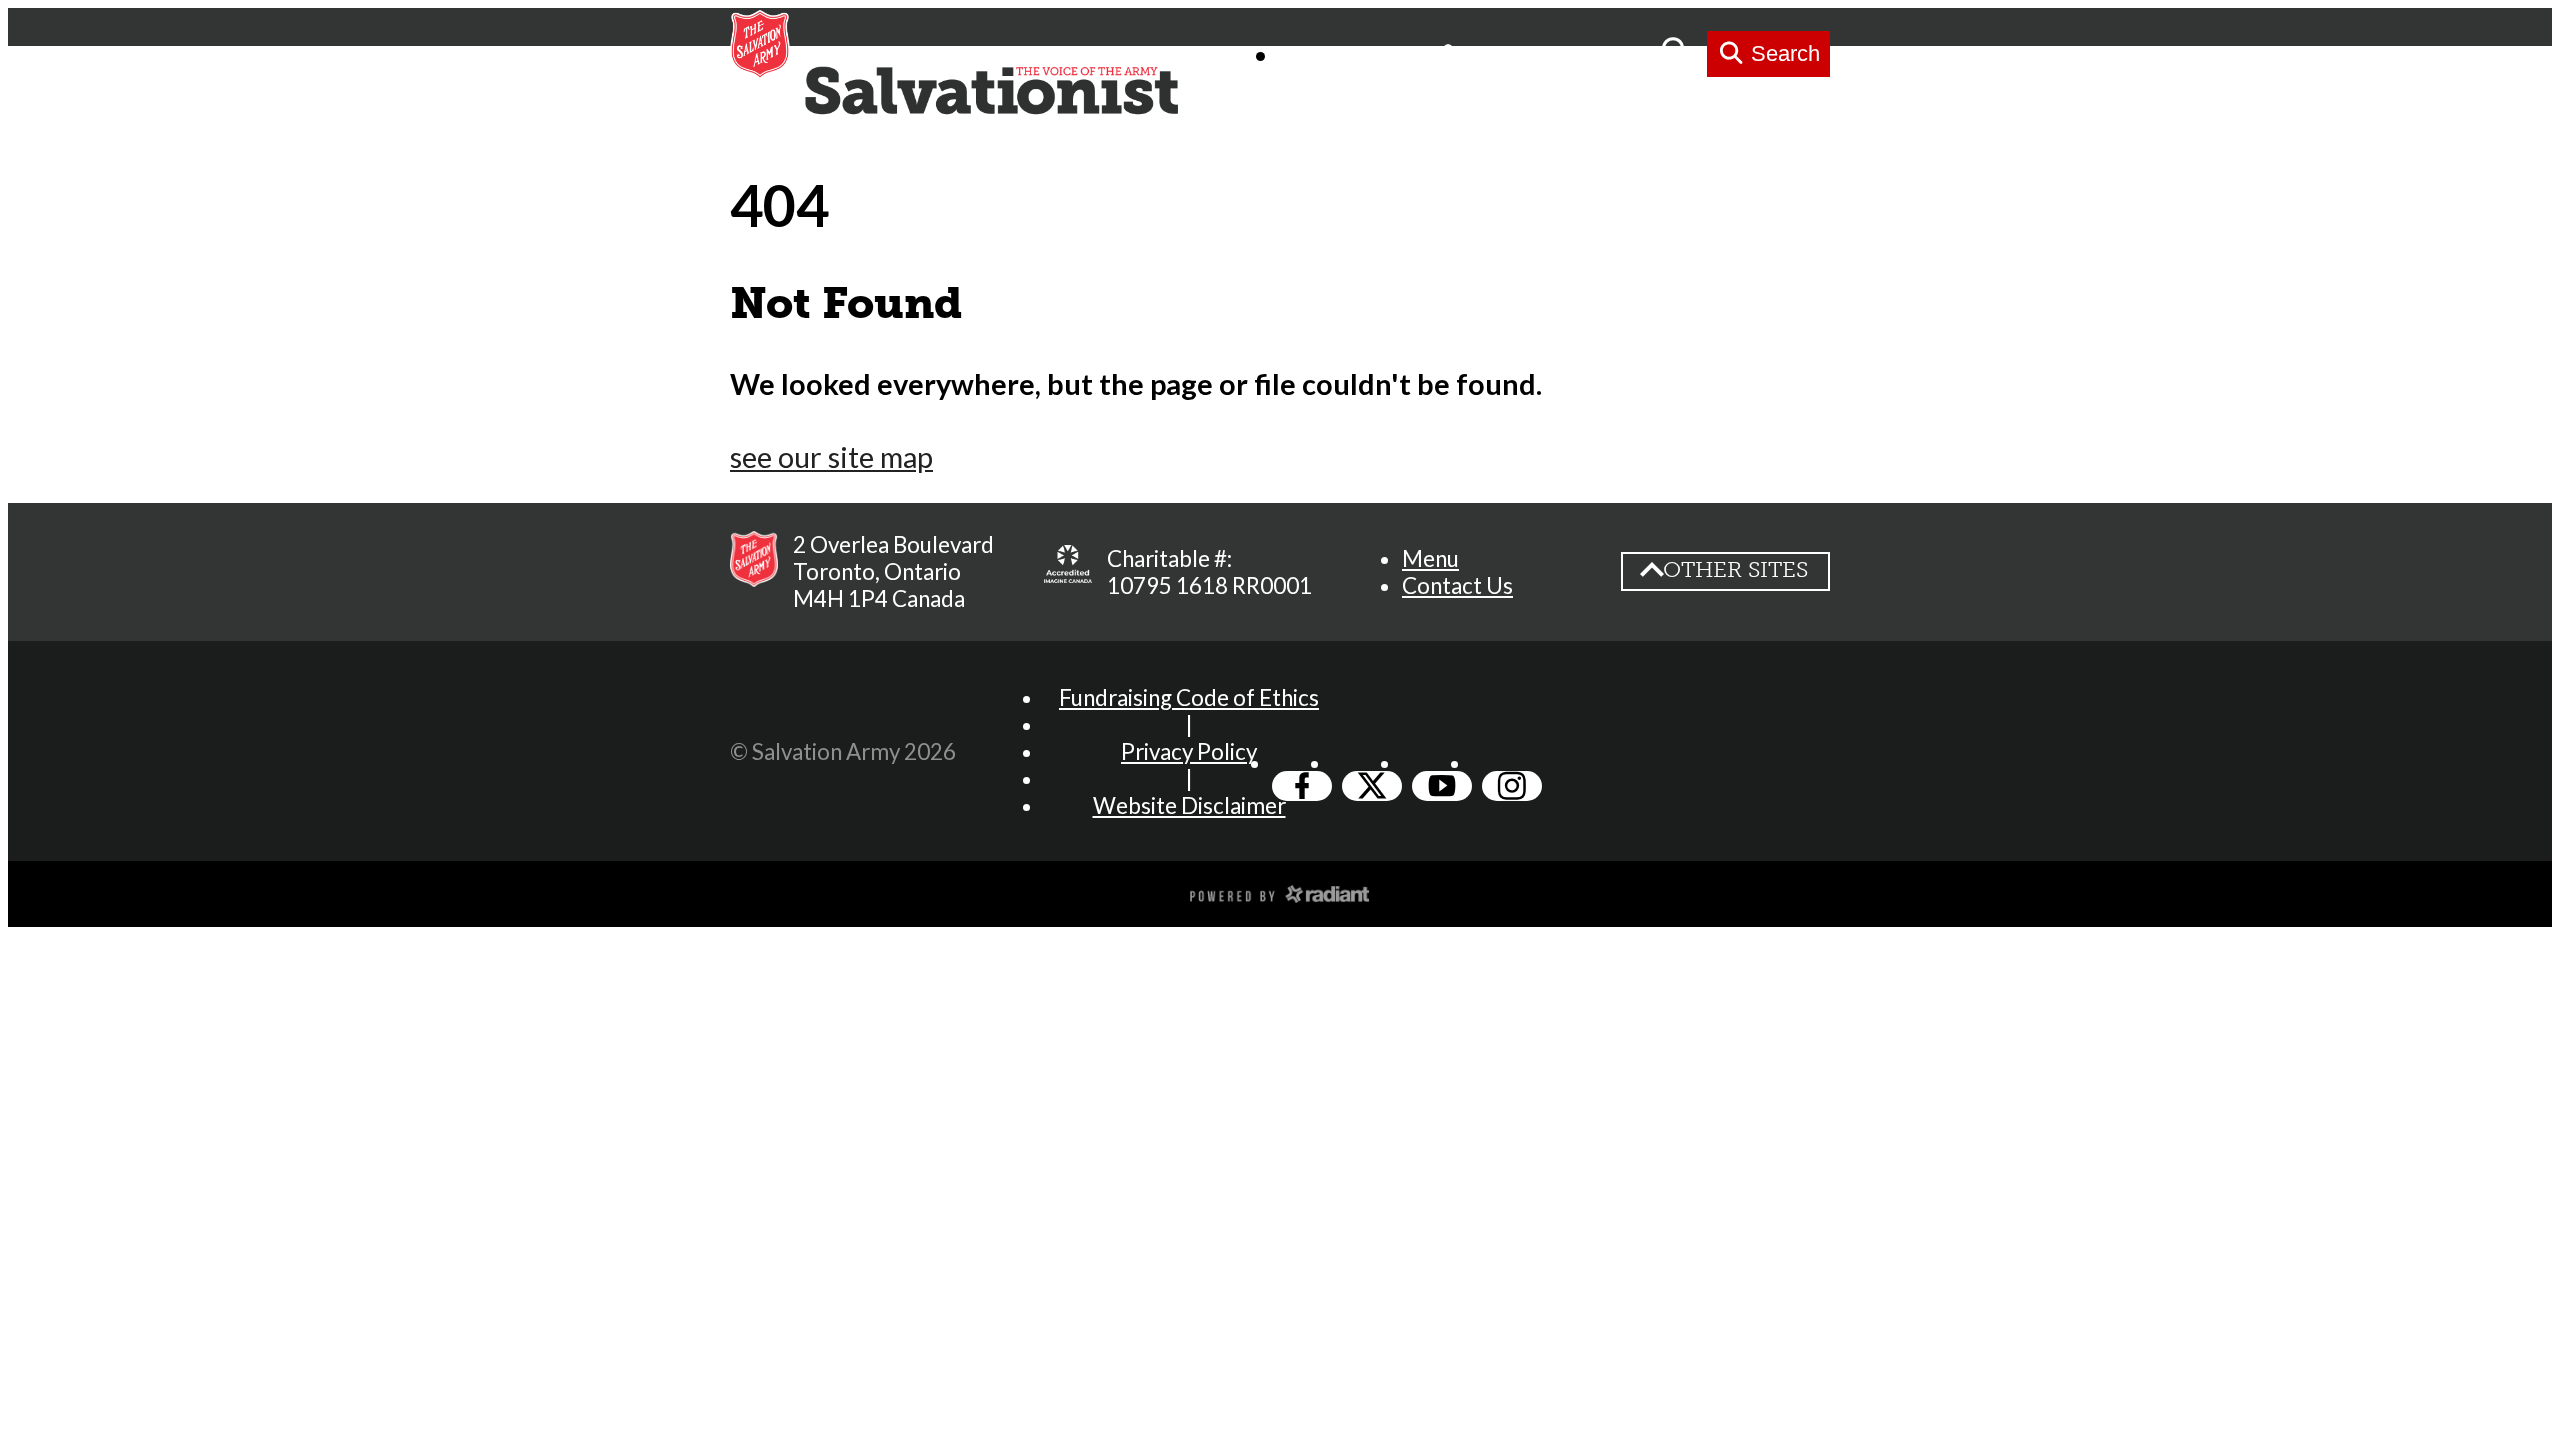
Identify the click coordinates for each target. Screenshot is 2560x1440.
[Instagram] (1512, 786)
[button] (1430, 558)
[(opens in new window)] (1280, 892)
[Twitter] (1372, 786)
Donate (1604, 53)
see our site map (831, 457)
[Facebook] (1302, 786)
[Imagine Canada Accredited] (1068, 572)
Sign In (1500, 53)
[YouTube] (1442, 786)
